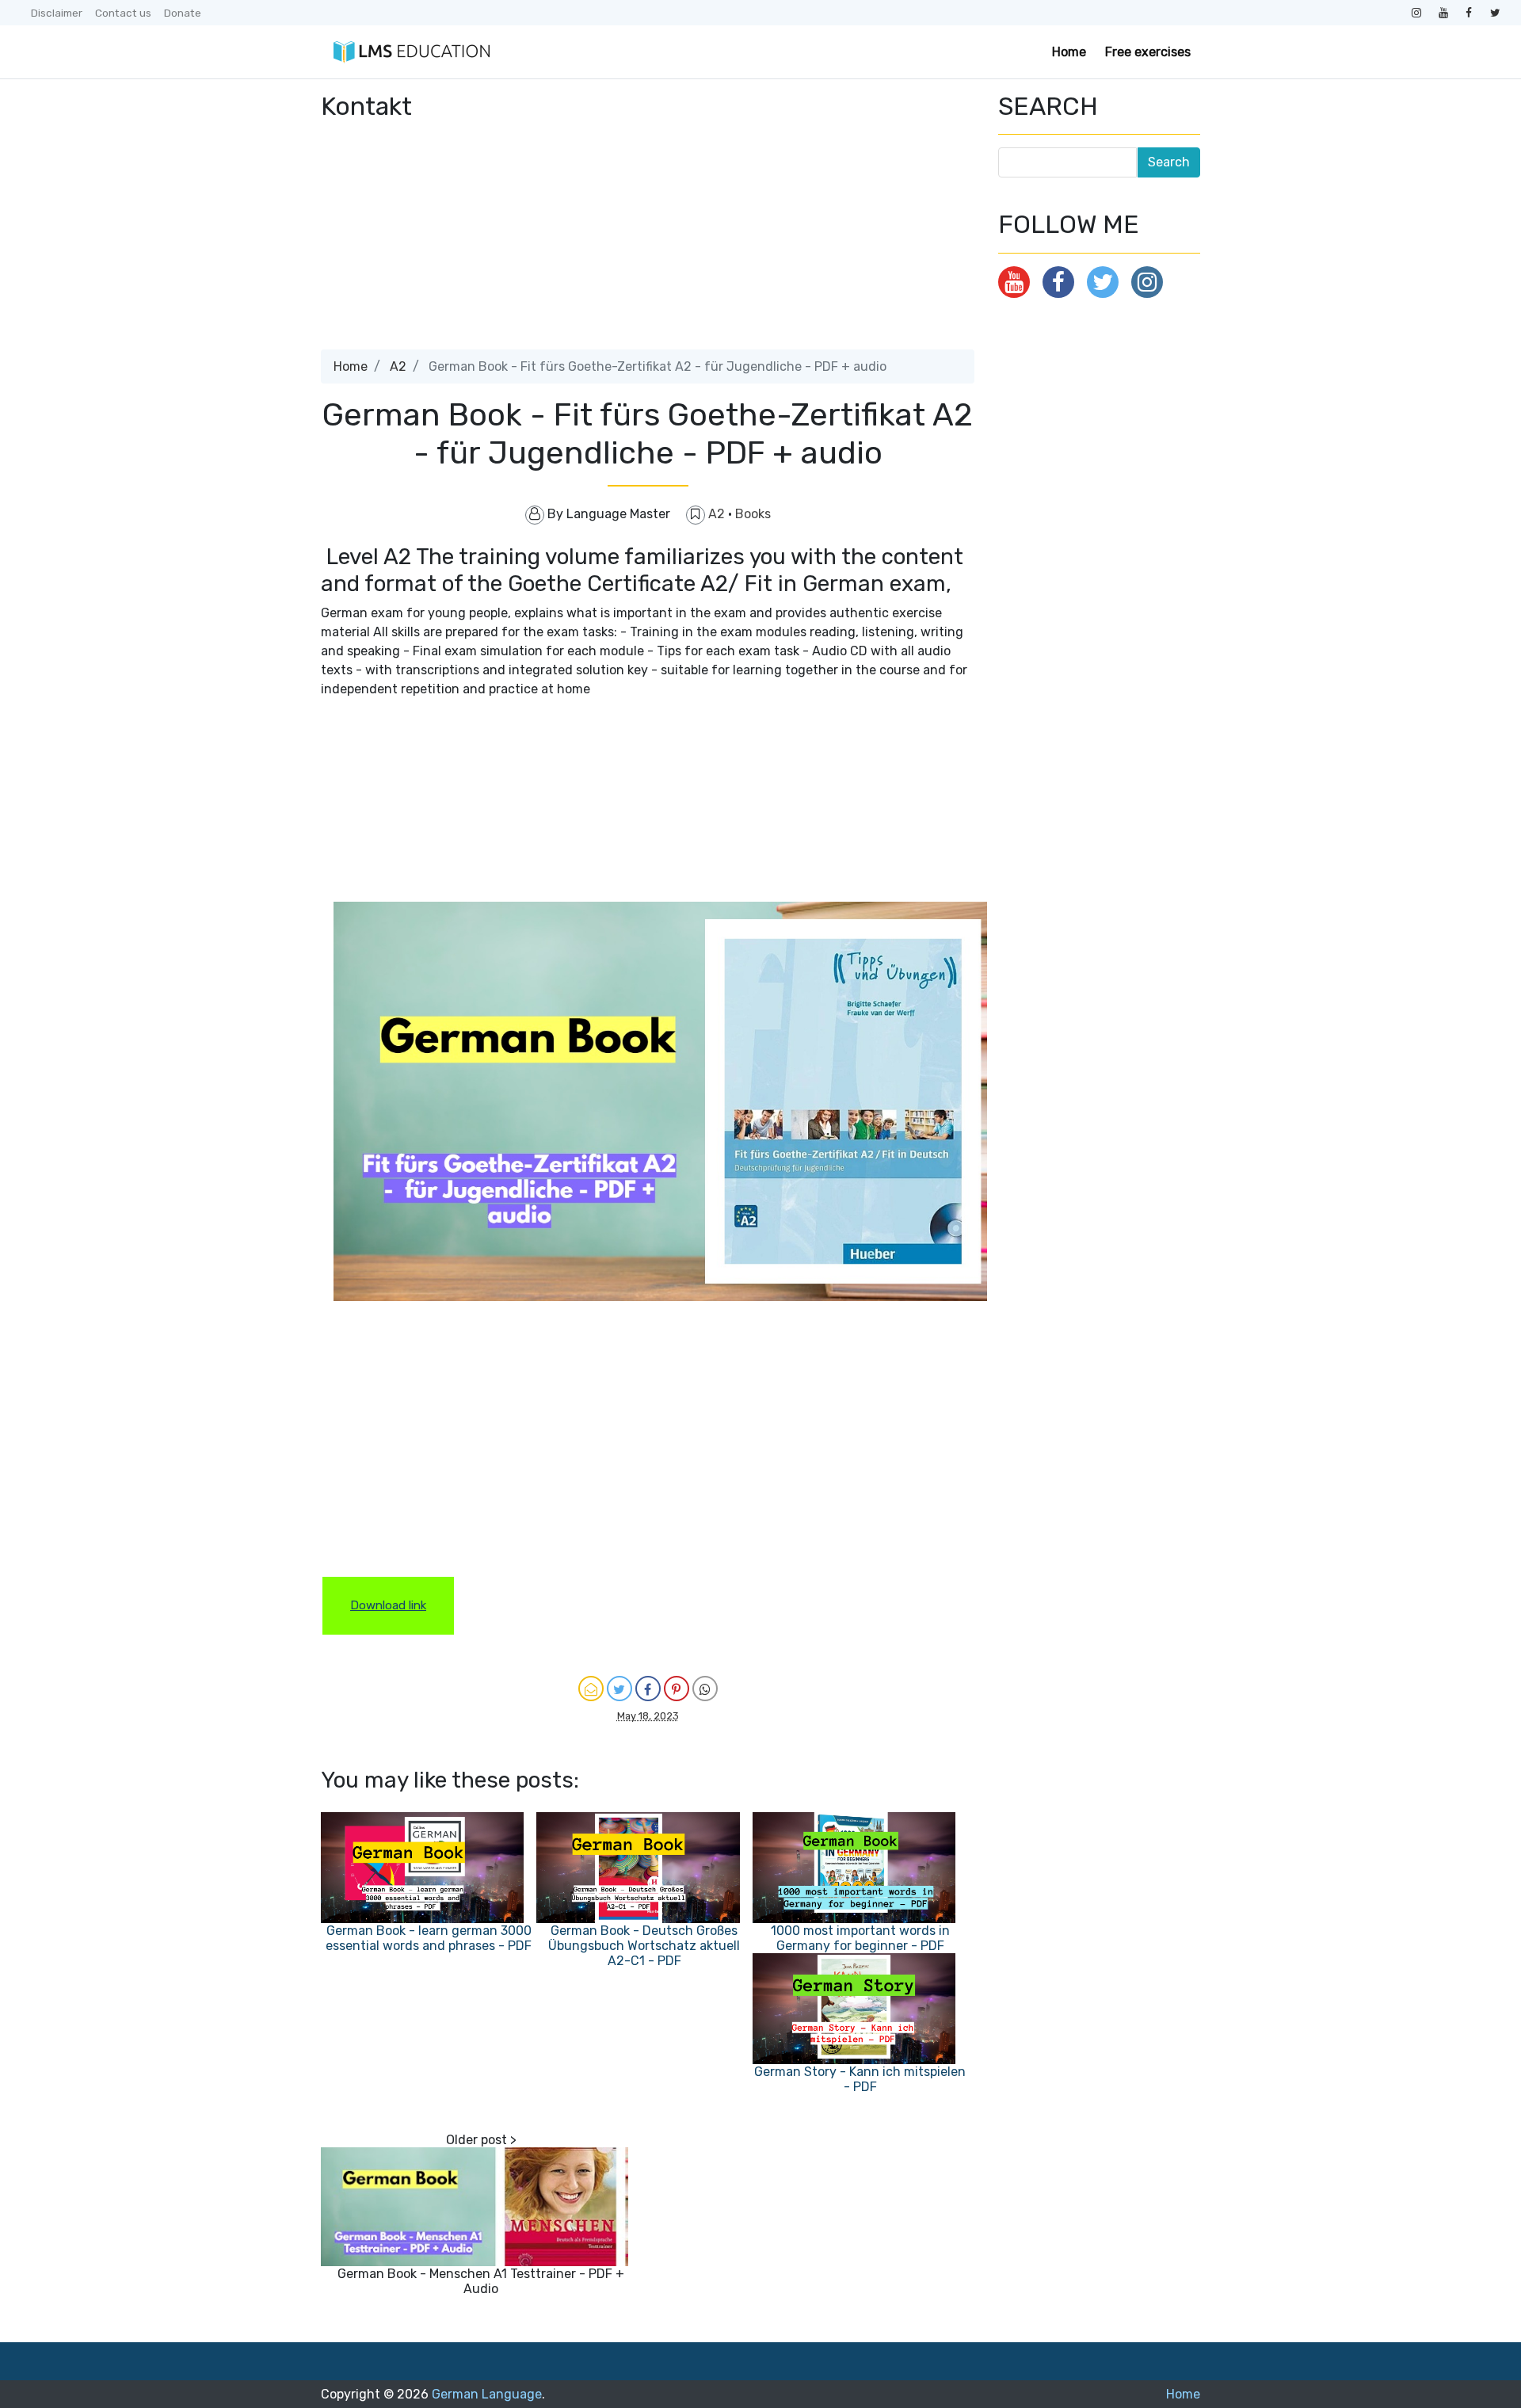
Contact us (123, 13)
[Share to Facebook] (648, 1689)
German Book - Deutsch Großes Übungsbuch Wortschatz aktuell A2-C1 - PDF (644, 1946)
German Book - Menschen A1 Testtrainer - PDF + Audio (481, 2281)
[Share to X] (619, 1689)
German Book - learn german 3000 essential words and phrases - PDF (429, 1938)
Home (1069, 52)
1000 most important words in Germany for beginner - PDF (860, 1938)
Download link (388, 1605)
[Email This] (591, 1689)
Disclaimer (57, 13)
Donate (183, 13)
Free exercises (1148, 52)
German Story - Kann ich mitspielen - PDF (860, 2079)
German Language (487, 2394)
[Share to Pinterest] (677, 1689)
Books (753, 514)
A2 (398, 366)
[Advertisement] (648, 239)
